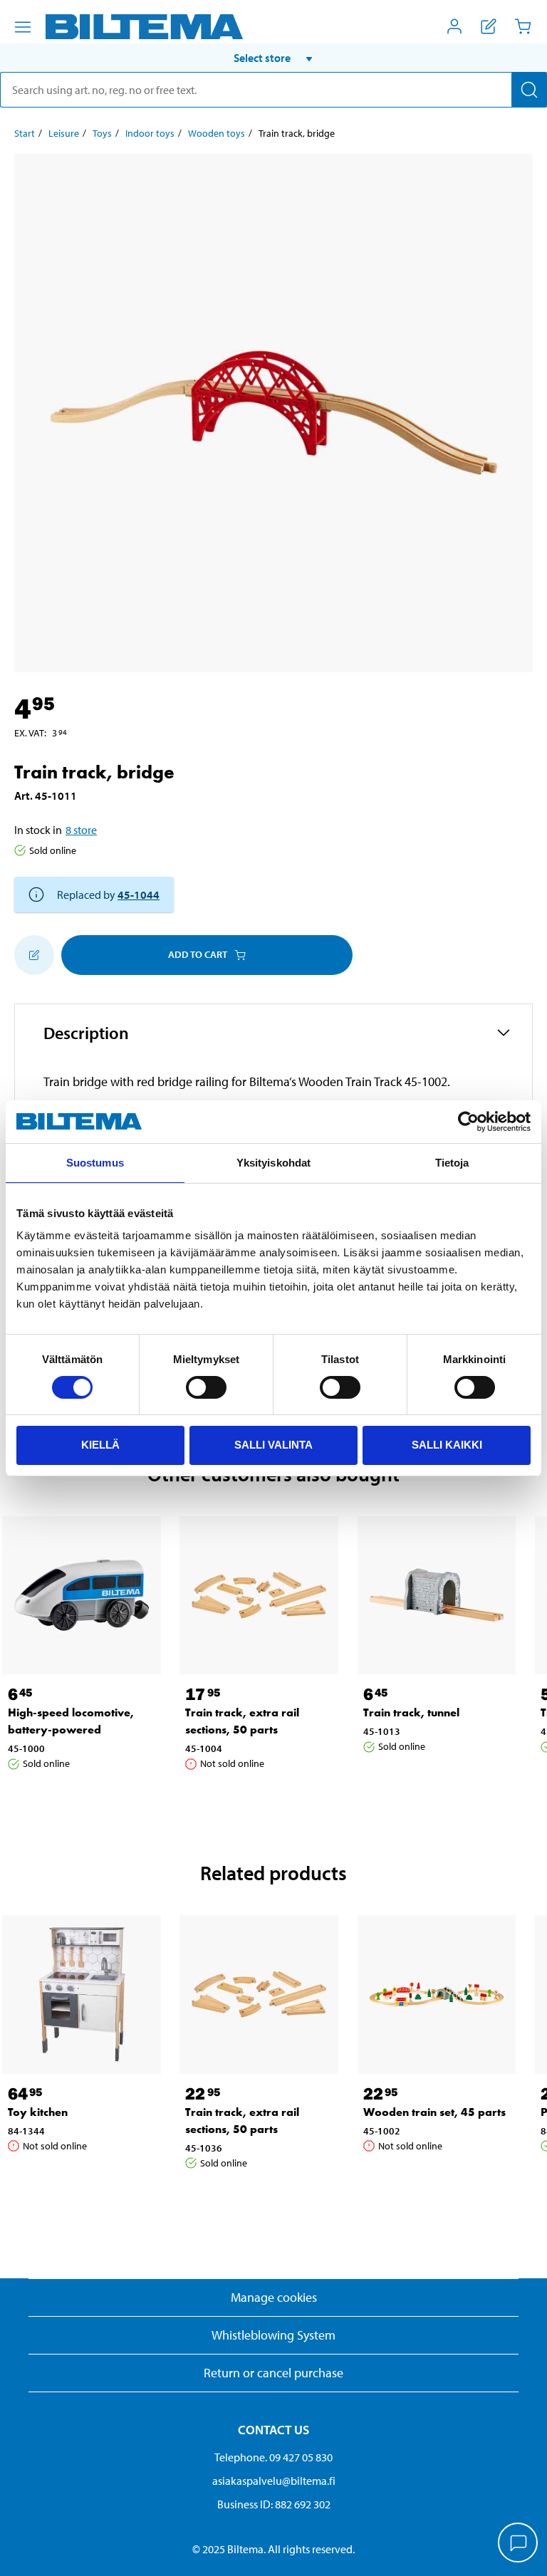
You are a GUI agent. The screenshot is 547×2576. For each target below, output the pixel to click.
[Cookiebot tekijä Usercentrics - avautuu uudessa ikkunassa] (468, 1122)
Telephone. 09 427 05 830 (273, 2457)
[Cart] (523, 26)
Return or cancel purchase (273, 2373)
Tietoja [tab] (452, 1163)
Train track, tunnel (411, 1712)
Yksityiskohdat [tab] (273, 1163)
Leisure (64, 133)
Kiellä (100, 1445)
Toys (102, 133)
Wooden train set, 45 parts (434, 2112)
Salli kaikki (447, 1445)
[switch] (206, 1387)
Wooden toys (217, 133)
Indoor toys (150, 133)
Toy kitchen (38, 2112)
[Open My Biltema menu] (454, 26)
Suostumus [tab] (95, 1163)
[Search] (529, 90)
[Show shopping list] (489, 26)
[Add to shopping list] (34, 955)
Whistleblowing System (273, 2335)
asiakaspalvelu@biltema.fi (274, 2481)
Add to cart (198, 954)
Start (25, 133)
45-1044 (139, 895)
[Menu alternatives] (23, 27)
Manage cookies (274, 2297)
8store (81, 830)
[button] (273, 58)
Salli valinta (273, 1445)
